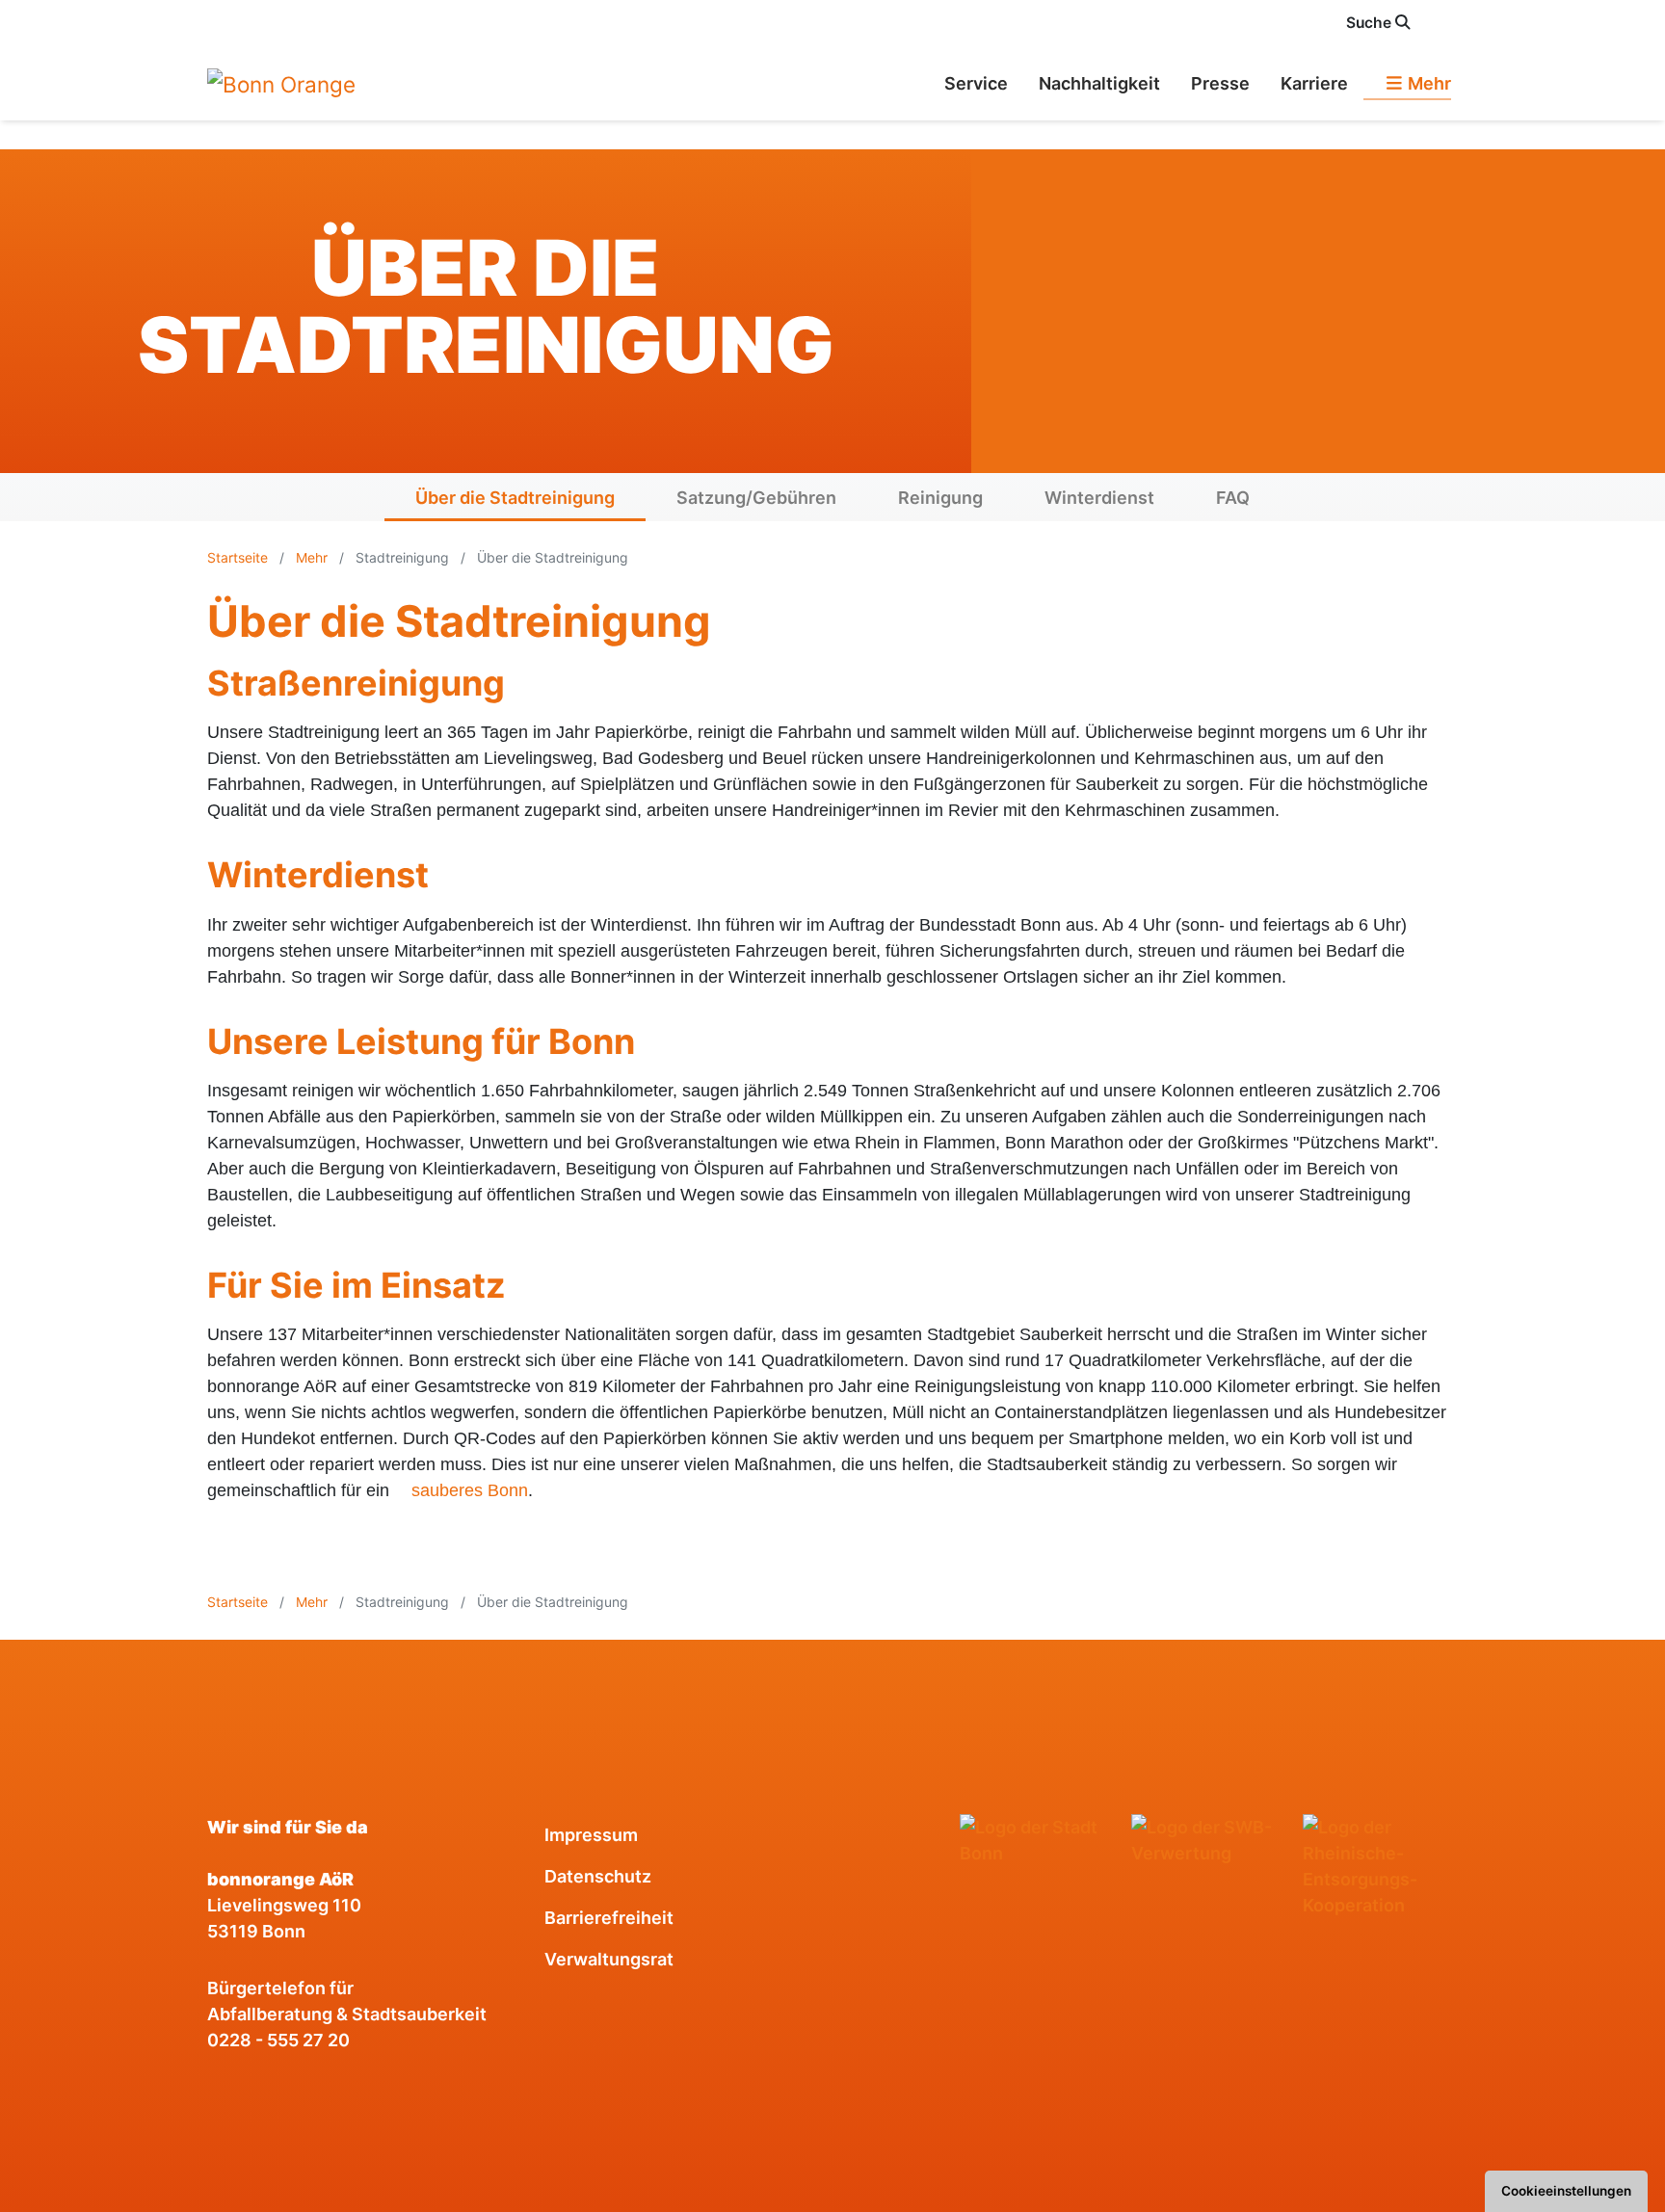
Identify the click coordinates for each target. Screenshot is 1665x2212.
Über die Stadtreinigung (515, 498)
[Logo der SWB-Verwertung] (1209, 1840)
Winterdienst (1099, 498)
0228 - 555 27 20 (278, 2040)
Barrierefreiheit (609, 1918)
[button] (1447, 23)
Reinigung (940, 498)
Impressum (591, 1835)
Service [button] (976, 83)
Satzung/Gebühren (756, 498)
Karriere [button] (1314, 83)
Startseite (239, 557)
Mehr (312, 557)
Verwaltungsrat (609, 1959)
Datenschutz (598, 1876)
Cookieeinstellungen (1566, 2191)
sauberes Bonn (470, 1490)
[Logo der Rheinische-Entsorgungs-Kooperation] (1381, 1866)
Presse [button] (1220, 83)
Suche (1371, 23)
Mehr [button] (1427, 83)
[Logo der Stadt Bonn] (1038, 1840)
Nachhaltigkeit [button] (1099, 83)
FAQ (1233, 498)
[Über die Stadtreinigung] (281, 83)
